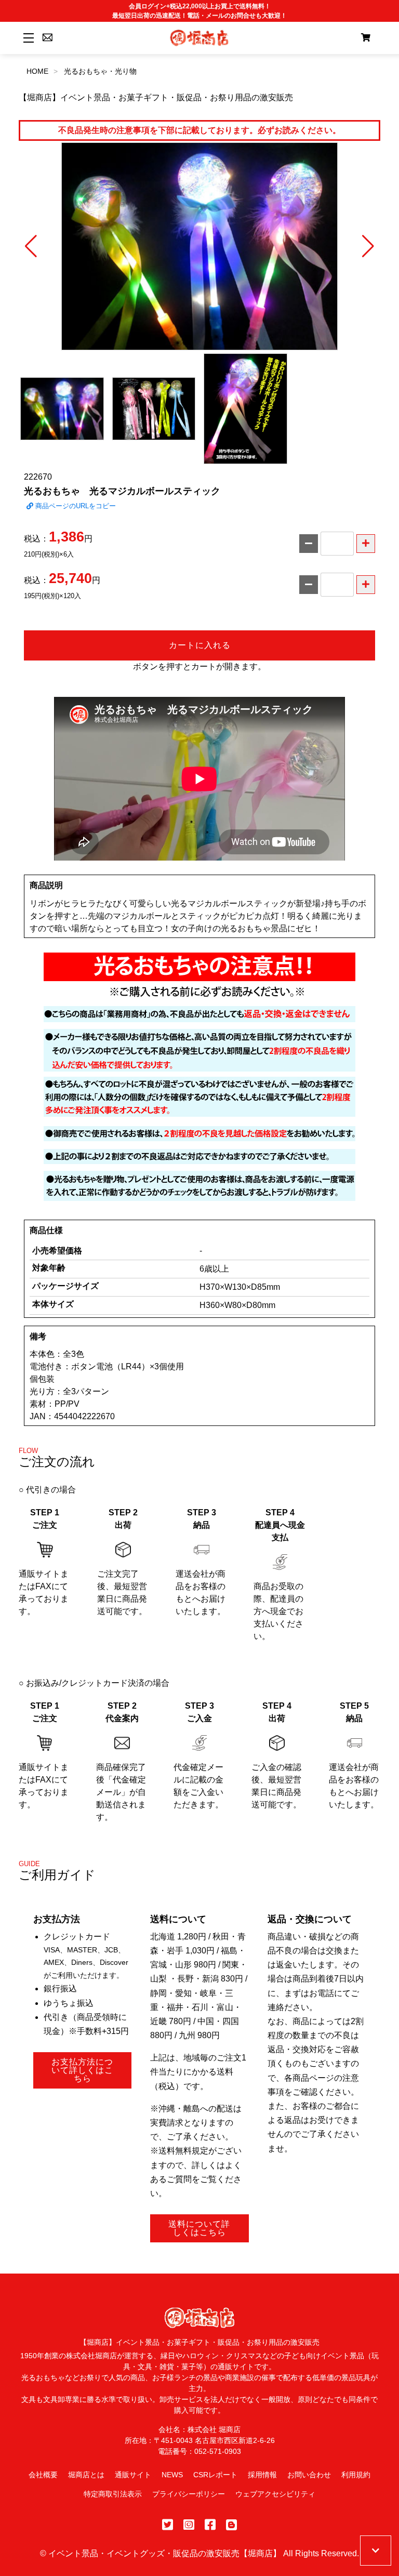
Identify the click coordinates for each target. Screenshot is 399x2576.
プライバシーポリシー (189, 2494)
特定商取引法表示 (113, 2494)
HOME (37, 71)
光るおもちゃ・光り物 (100, 71)
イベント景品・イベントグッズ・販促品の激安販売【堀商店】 (165, 2553)
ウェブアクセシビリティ (275, 2494)
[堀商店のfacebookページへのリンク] (210, 2525)
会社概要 (43, 2475)
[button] (31, 246)
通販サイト (133, 2475)
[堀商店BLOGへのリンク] (231, 2525)
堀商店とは (86, 2475)
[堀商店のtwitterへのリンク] (168, 2525)
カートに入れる (200, 645)
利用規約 (356, 2475)
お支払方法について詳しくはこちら (82, 2070)
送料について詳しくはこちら (199, 2228)
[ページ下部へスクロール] (376, 2551)
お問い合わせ (309, 2475)
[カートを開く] (366, 38)
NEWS (172, 2475)
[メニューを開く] (27, 38)
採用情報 (262, 2475)
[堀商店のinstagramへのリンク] (189, 2525)
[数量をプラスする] (366, 544)
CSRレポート (215, 2475)
